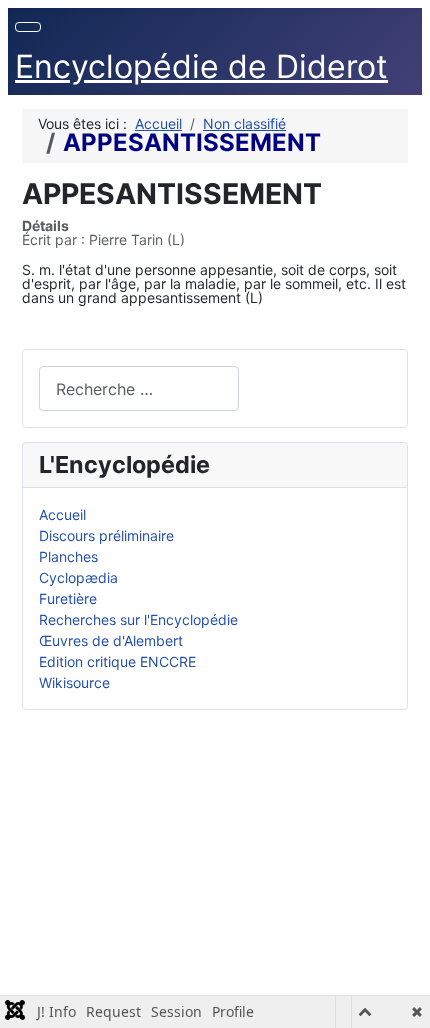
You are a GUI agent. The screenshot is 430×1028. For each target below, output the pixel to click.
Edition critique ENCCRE (117, 661)
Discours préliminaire (106, 535)
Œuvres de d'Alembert (111, 640)
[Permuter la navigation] (28, 27)
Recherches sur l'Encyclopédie (138, 619)
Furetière (68, 598)
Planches (68, 556)
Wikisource (74, 682)
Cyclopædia (78, 577)
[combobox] (139, 388)
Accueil (62, 514)
